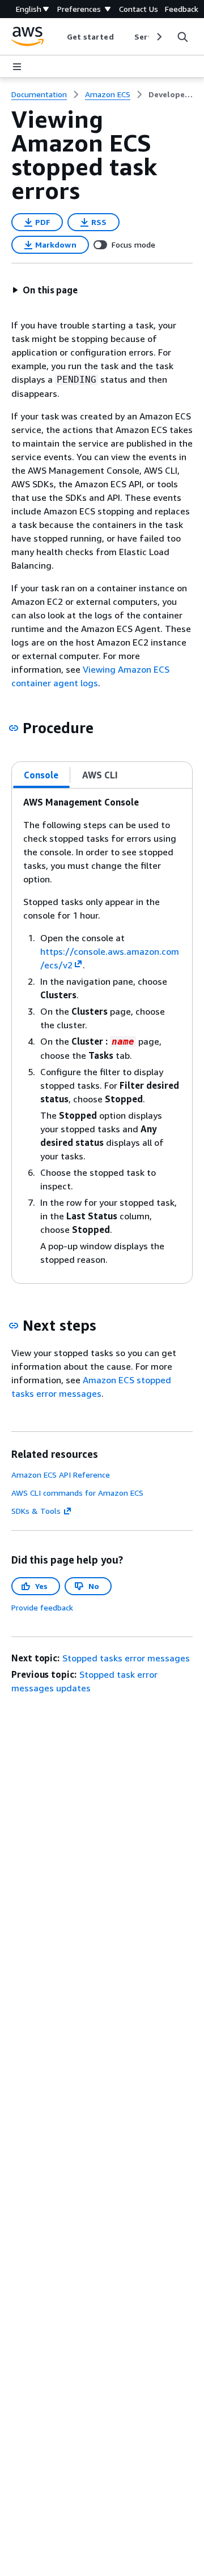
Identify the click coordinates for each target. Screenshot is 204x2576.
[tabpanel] (102, 1036)
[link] (171, 94)
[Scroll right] (158, 37)
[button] (45, 290)
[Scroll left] (58, 37)
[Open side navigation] (17, 67)
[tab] (41, 775)
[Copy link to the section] (14, 728)
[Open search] (182, 37)
